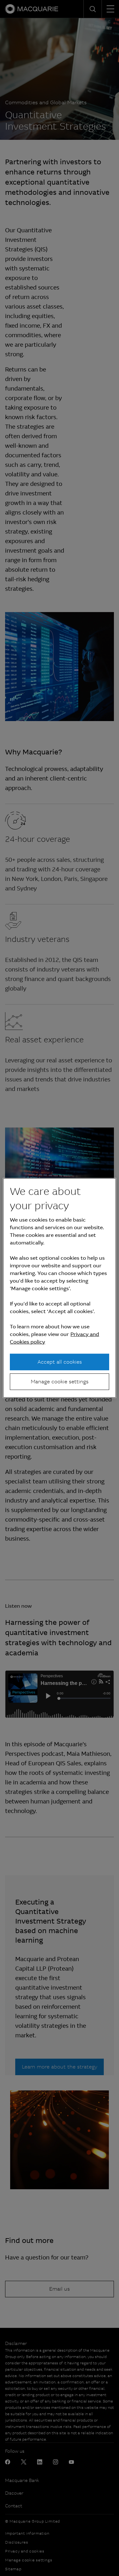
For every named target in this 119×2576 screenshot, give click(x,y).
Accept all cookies (60, 1362)
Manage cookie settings (60, 1382)
